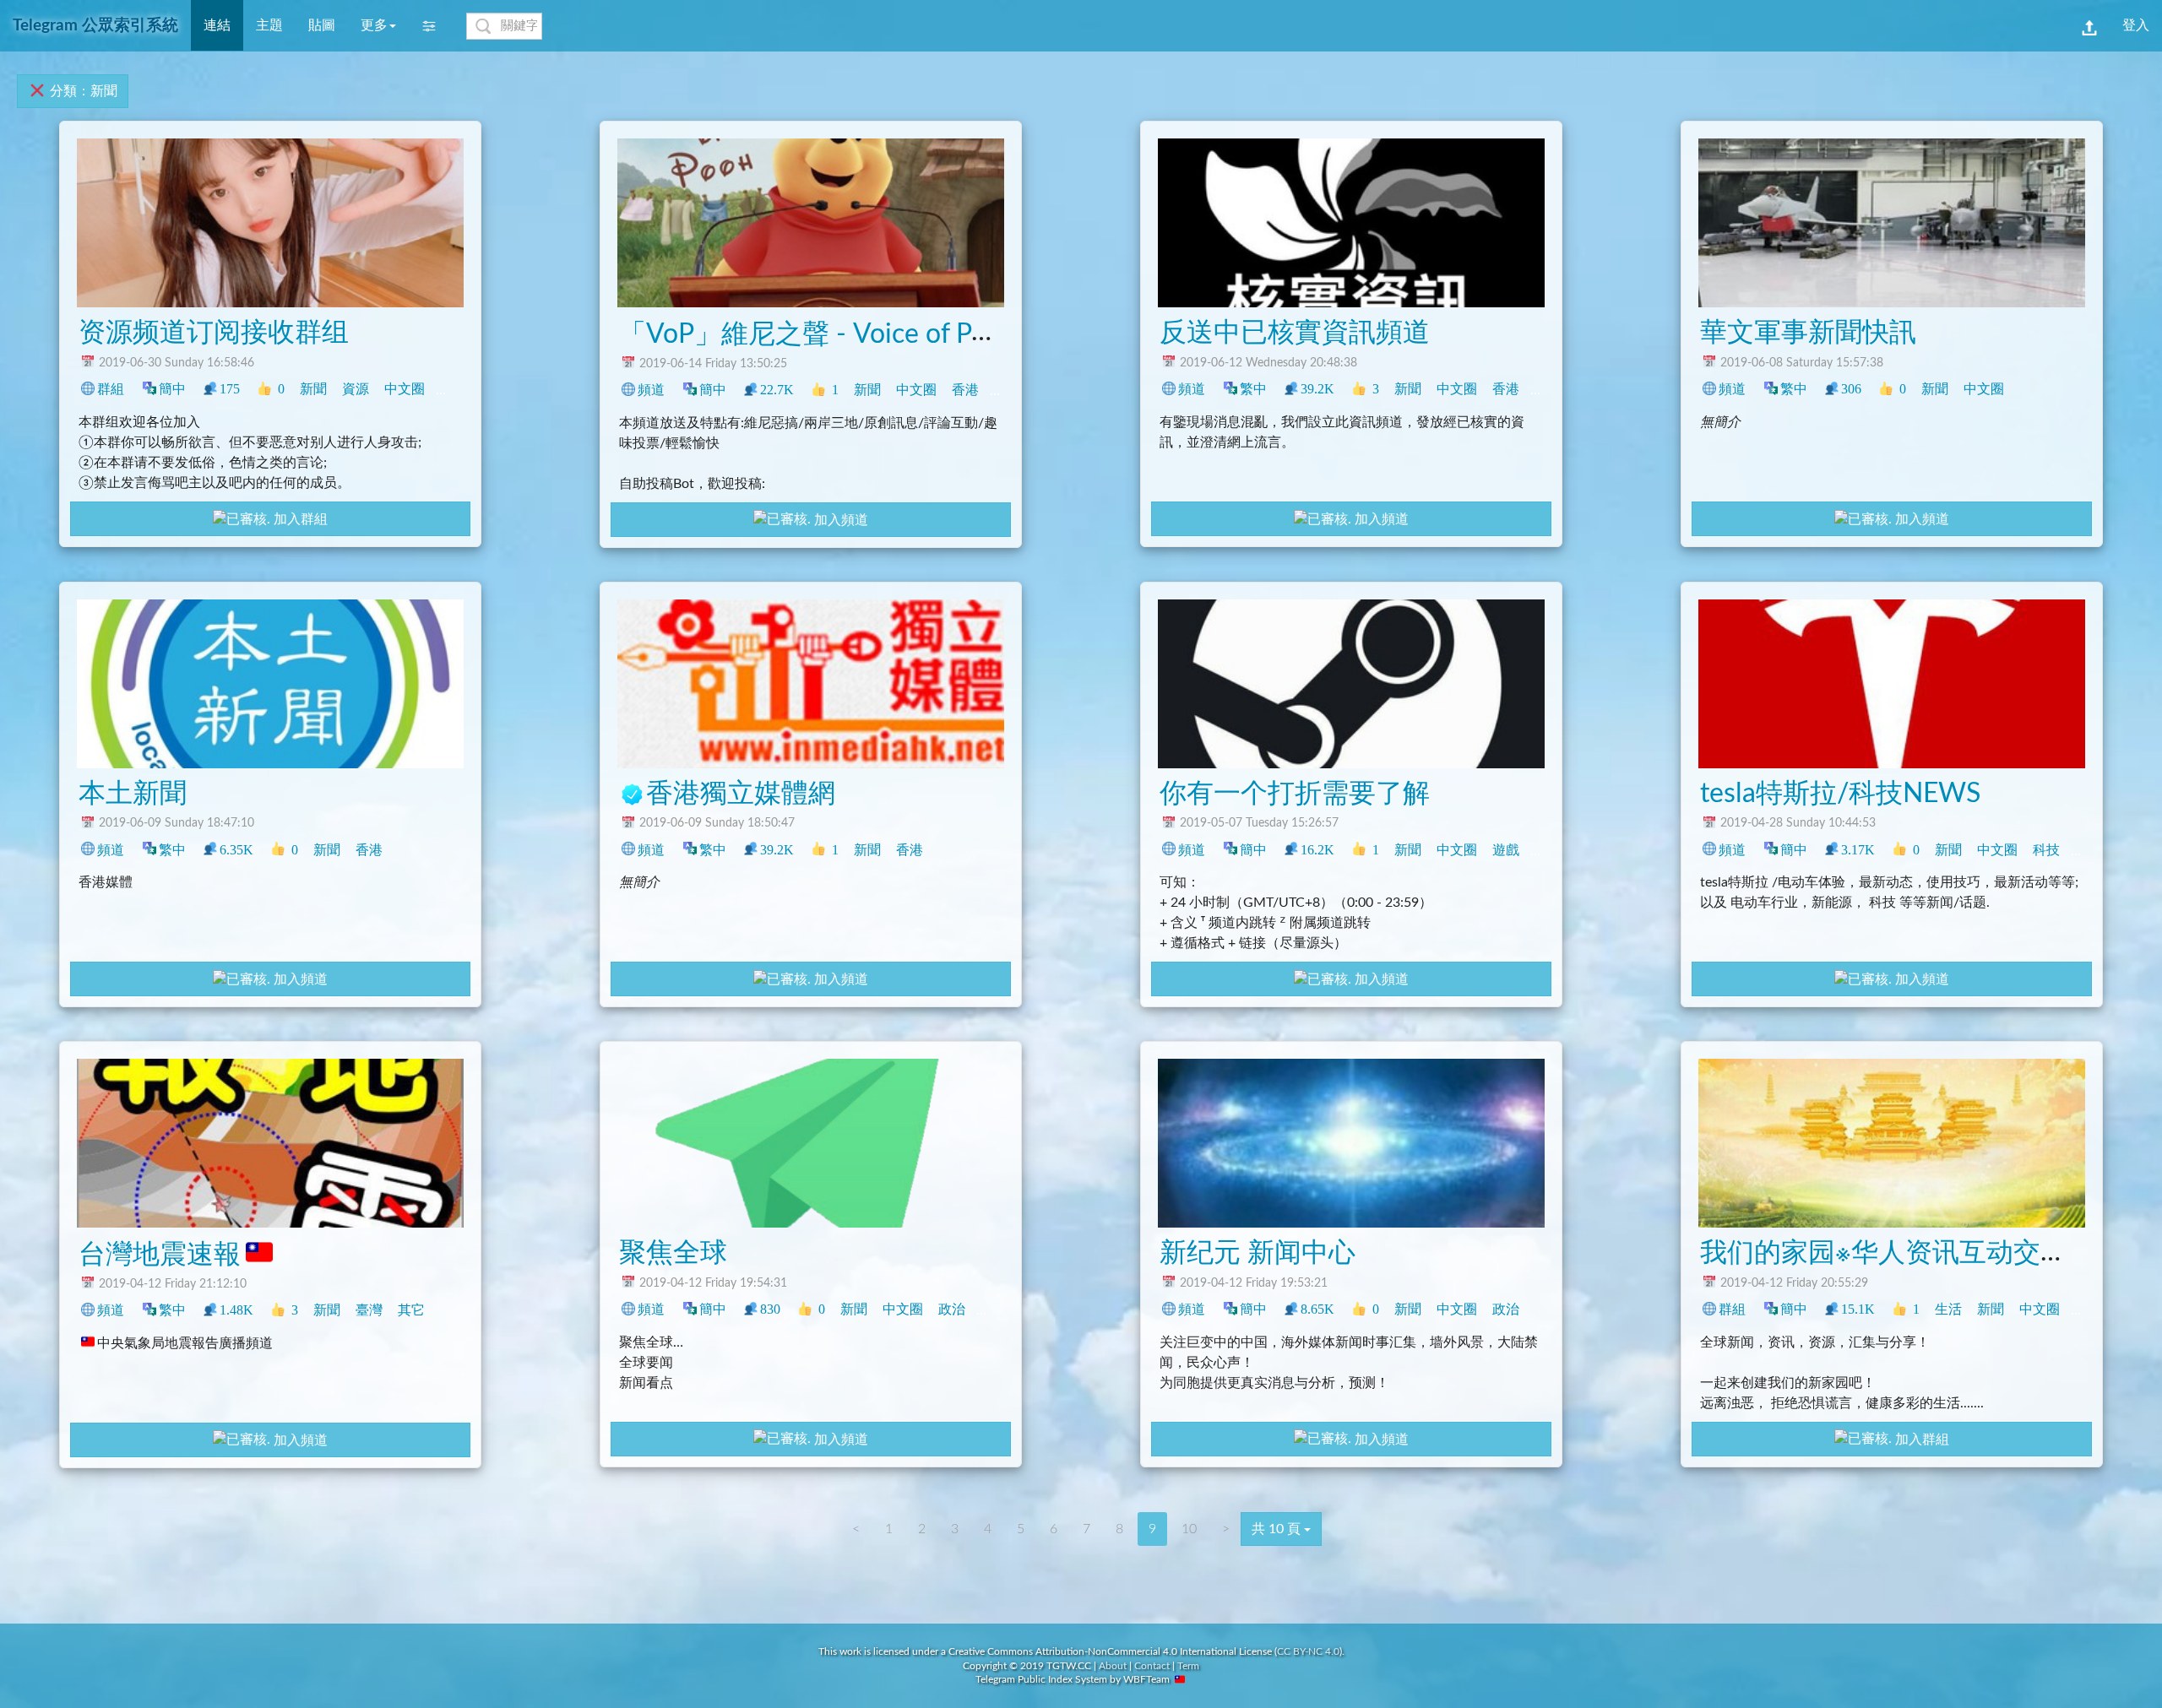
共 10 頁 (1278, 1529)
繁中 (1253, 389)
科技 (454, 389)
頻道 (651, 390)
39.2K (1317, 389)
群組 (111, 389)
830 (770, 1309)
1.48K (236, 1310)
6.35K (236, 850)
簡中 (172, 389)
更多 (374, 25)
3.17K (1858, 850)
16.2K (1317, 850)
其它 (411, 1310)
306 (1851, 389)
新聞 (313, 389)
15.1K (1858, 1309)
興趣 (1548, 850)
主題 (269, 25)
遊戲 (1506, 850)
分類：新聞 (82, 91)
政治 (1548, 389)
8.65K (1317, 1309)
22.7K (777, 390)
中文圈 (405, 389)
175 (230, 389)
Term (1188, 1666)
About (1113, 1666)
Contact (1152, 1666)
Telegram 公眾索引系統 (95, 26)
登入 (2136, 25)
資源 (356, 389)
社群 (2089, 1309)
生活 (1948, 1309)
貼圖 (322, 25)
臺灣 (1008, 390)
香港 (965, 390)
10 (1189, 1529)
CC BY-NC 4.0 (1308, 1651)
